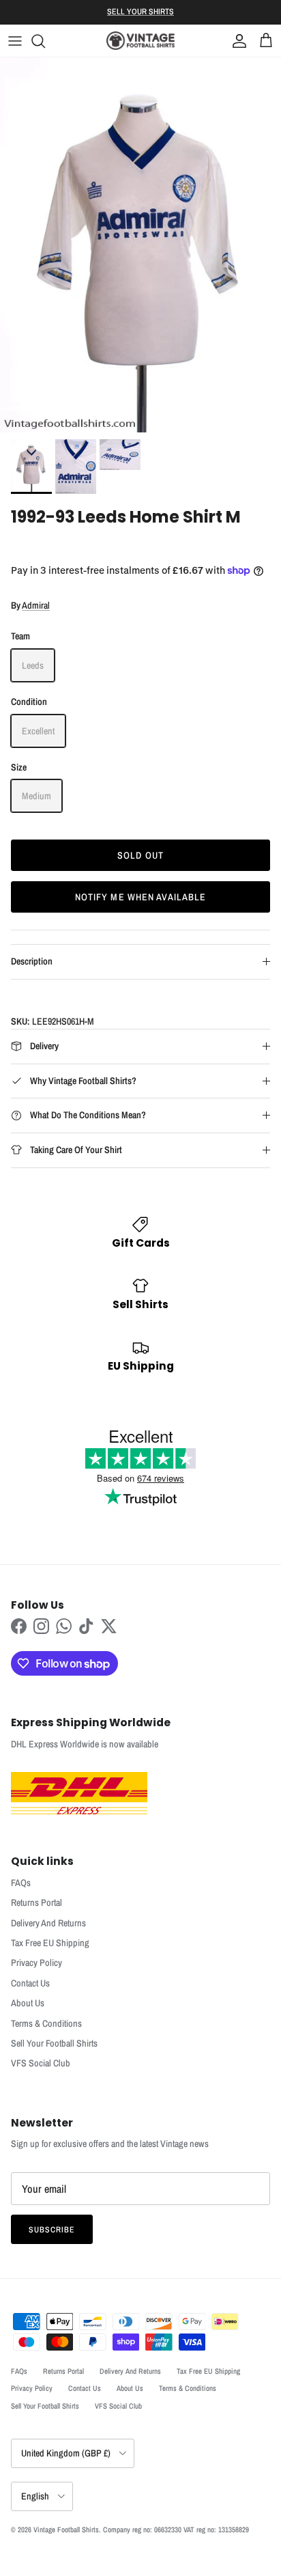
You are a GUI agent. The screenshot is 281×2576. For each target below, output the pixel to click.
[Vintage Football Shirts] (140, 41)
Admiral (36, 605)
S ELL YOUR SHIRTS (140, 12)
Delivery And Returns (48, 1923)
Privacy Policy (36, 1963)
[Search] (45, 41)
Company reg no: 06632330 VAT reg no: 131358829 (176, 2530)
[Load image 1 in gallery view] (140, 245)
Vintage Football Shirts (66, 2530)
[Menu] (15, 41)
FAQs (21, 1883)
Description (32, 961)
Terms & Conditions (46, 2023)
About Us (28, 2003)
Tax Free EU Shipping (50, 1943)
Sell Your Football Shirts (54, 2043)
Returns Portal (36, 1902)
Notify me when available (141, 897)
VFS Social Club (41, 2063)
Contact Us (30, 1983)
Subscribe (52, 2230)
